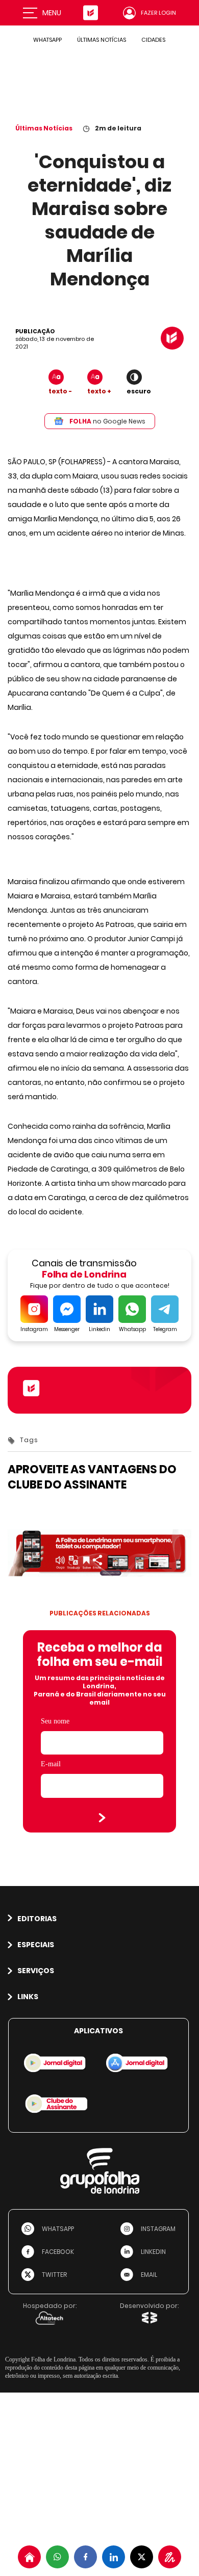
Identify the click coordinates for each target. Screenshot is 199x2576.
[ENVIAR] (102, 1818)
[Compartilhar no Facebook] (85, 2557)
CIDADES (153, 40)
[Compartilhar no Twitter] (142, 2557)
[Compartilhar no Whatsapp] (57, 2557)
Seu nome (55, 1721)
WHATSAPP (47, 40)
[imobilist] (29, 2557)
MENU (52, 13)
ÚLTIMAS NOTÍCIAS (102, 40)
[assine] (170, 2557)
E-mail (51, 1764)
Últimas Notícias (44, 128)
